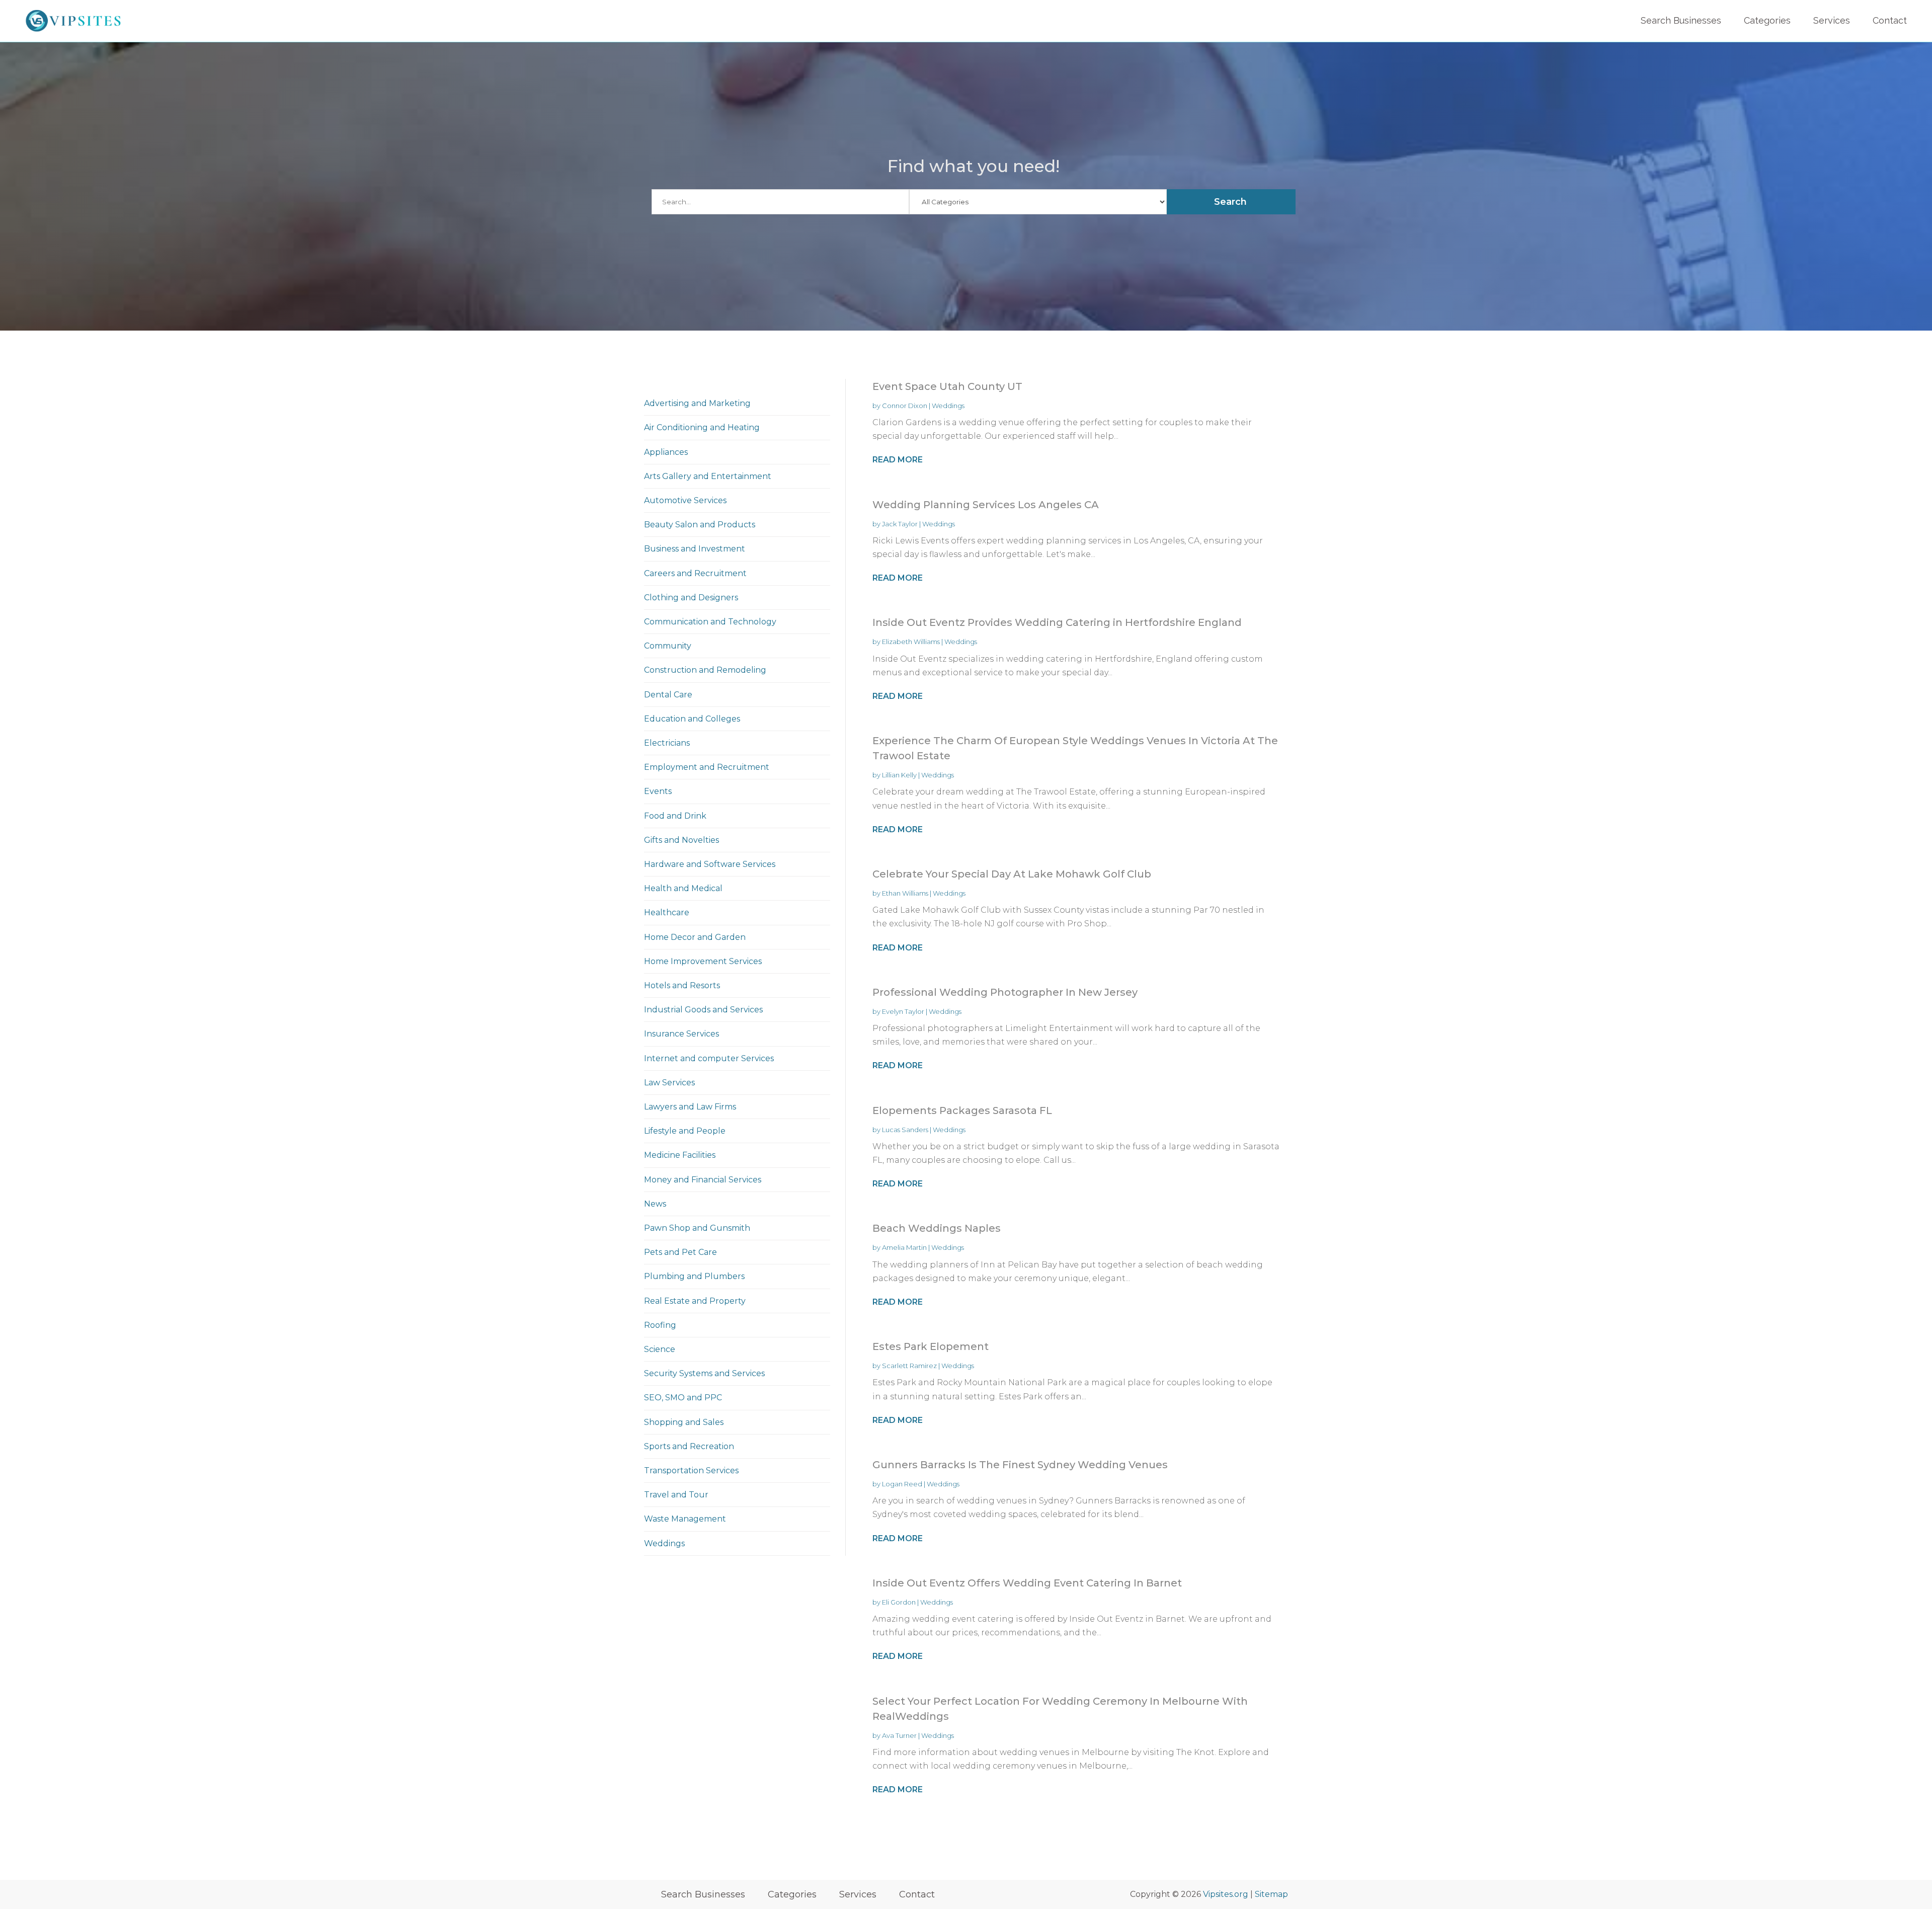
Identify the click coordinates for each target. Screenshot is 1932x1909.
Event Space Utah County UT (947, 386)
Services (1832, 20)
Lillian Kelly (899, 775)
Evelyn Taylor (903, 1011)
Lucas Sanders (905, 1130)
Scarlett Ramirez (909, 1366)
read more (898, 460)
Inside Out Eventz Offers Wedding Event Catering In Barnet (1027, 1583)
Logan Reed (902, 1484)
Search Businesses (1681, 20)
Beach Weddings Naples (937, 1228)
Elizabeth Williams (911, 642)
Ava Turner (899, 1735)
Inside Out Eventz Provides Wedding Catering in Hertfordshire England (1057, 622)
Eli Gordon (899, 1602)
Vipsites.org (1226, 1894)
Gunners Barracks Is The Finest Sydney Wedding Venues (1020, 1465)
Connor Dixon (905, 406)
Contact (1890, 20)
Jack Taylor (900, 524)
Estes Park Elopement (931, 1346)
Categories (1767, 20)
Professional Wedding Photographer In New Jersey (1005, 992)
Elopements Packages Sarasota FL (962, 1110)
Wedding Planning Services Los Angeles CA (986, 505)
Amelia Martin (904, 1247)
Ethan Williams (905, 893)
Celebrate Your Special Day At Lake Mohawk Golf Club (1012, 874)
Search (1230, 202)
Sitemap (1271, 1894)
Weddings (948, 406)
